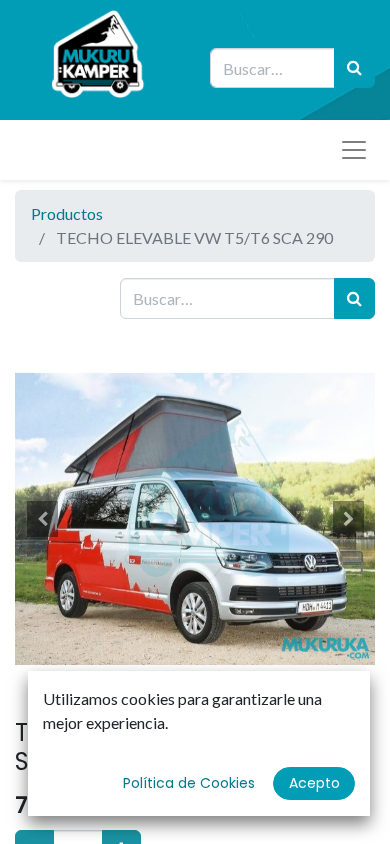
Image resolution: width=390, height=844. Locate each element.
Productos (67, 213)
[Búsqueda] (354, 68)
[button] (42, 519)
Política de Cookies (189, 783)
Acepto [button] (314, 783)
